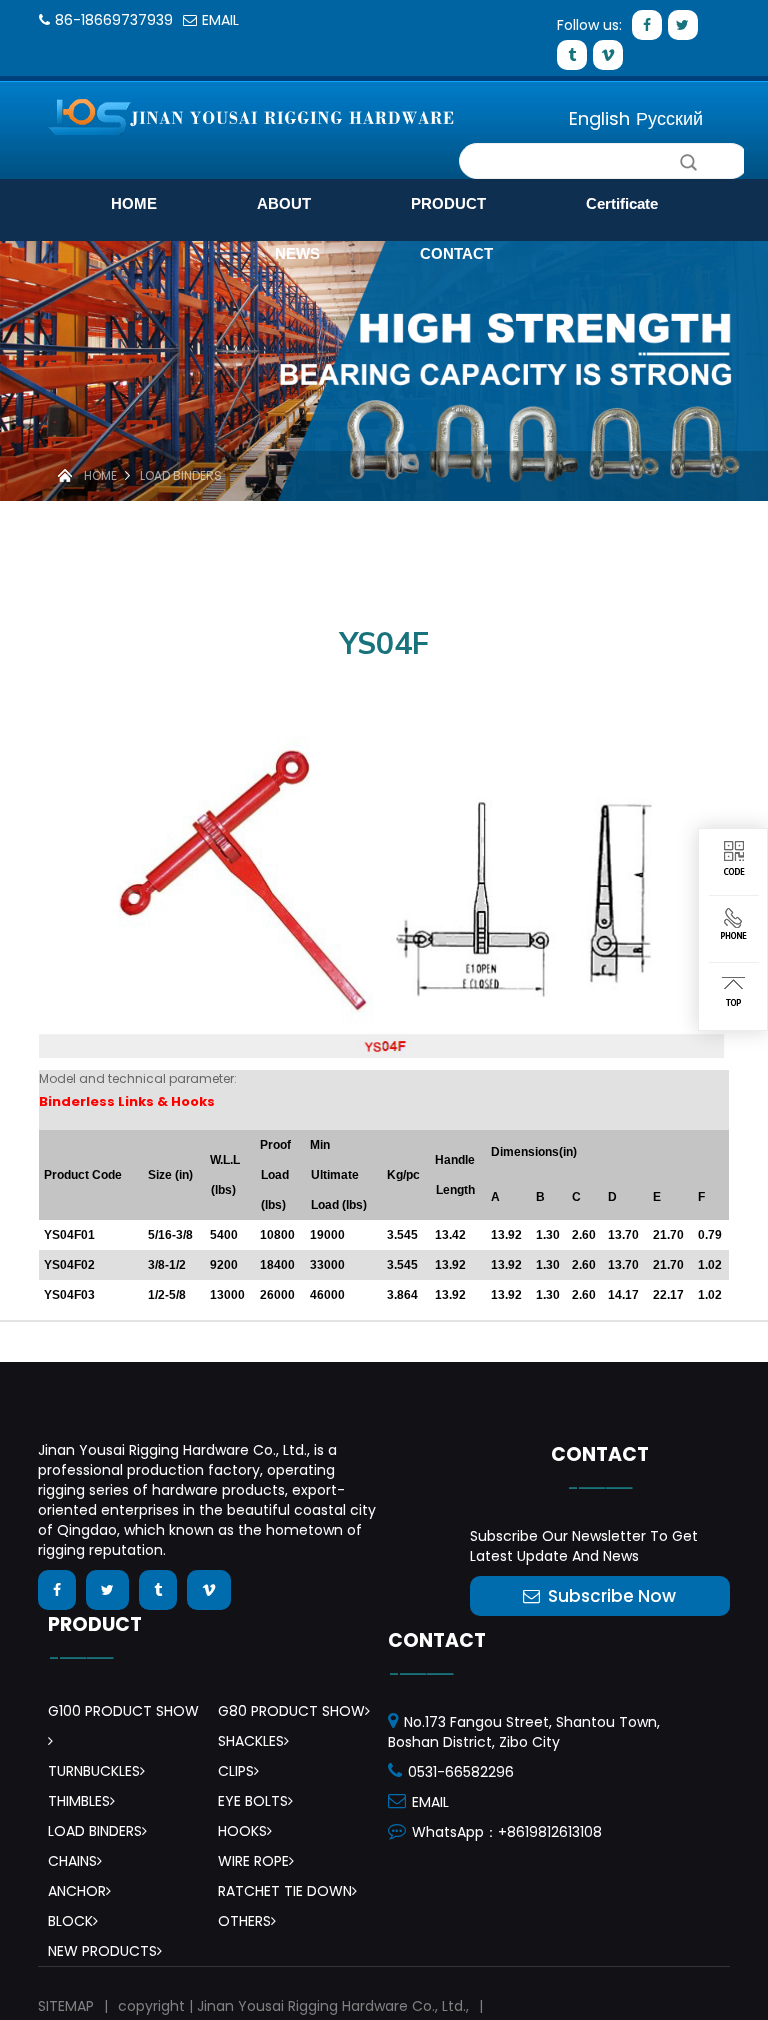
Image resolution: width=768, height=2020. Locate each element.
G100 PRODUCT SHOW (123, 1711)
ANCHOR (77, 1891)
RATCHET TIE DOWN (285, 1891)
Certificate (622, 203)
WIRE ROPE (253, 1861)
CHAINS (72, 1861)
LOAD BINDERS (181, 475)
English (599, 118)
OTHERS (244, 1921)
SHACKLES (251, 1741)
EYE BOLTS (253, 1801)
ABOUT (284, 203)
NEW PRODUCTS (102, 1951)
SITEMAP (66, 2006)
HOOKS (242, 1831)
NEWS (297, 253)
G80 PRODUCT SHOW (291, 1711)
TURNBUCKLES (94, 1771)
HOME (134, 203)
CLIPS (236, 1771)
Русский (669, 118)
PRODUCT (448, 203)
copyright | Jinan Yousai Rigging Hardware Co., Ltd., (293, 2006)
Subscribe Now (612, 1596)
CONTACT (456, 253)
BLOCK (70, 1921)
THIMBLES (79, 1801)
